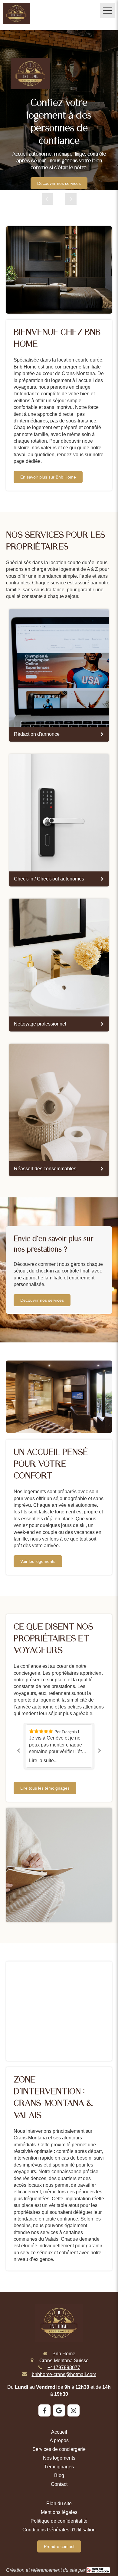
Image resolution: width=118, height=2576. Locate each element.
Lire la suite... (43, 1761)
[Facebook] (44, 2410)
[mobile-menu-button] (107, 11)
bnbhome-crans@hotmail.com (64, 2374)
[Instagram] (74, 2410)
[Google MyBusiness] (59, 2410)
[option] (59, 110)
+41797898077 (64, 2367)
